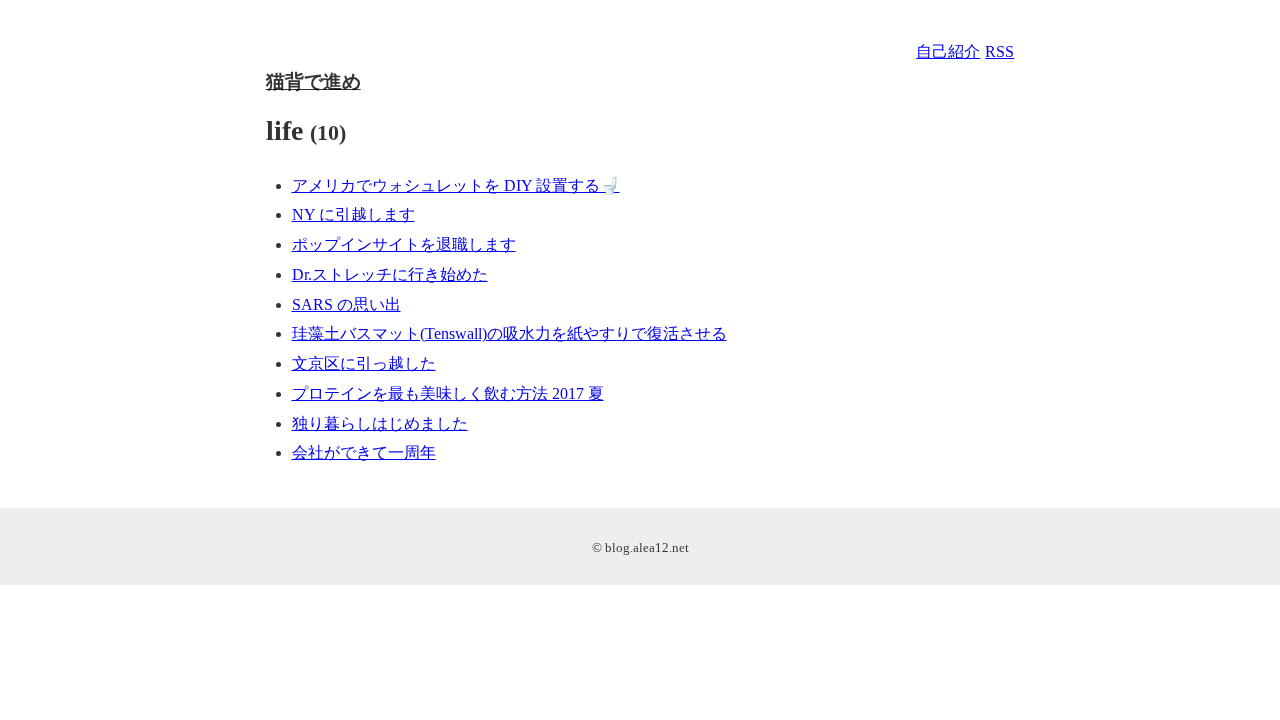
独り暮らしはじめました (380, 423)
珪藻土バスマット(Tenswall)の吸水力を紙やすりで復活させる (509, 333)
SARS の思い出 (346, 304)
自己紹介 (948, 51)
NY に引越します (353, 214)
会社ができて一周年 (364, 452)
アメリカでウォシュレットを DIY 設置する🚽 (456, 185)
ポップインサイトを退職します (404, 244)
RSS (999, 51)
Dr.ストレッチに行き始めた (390, 274)
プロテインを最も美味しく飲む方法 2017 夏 (448, 393)
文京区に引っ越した (364, 363)
